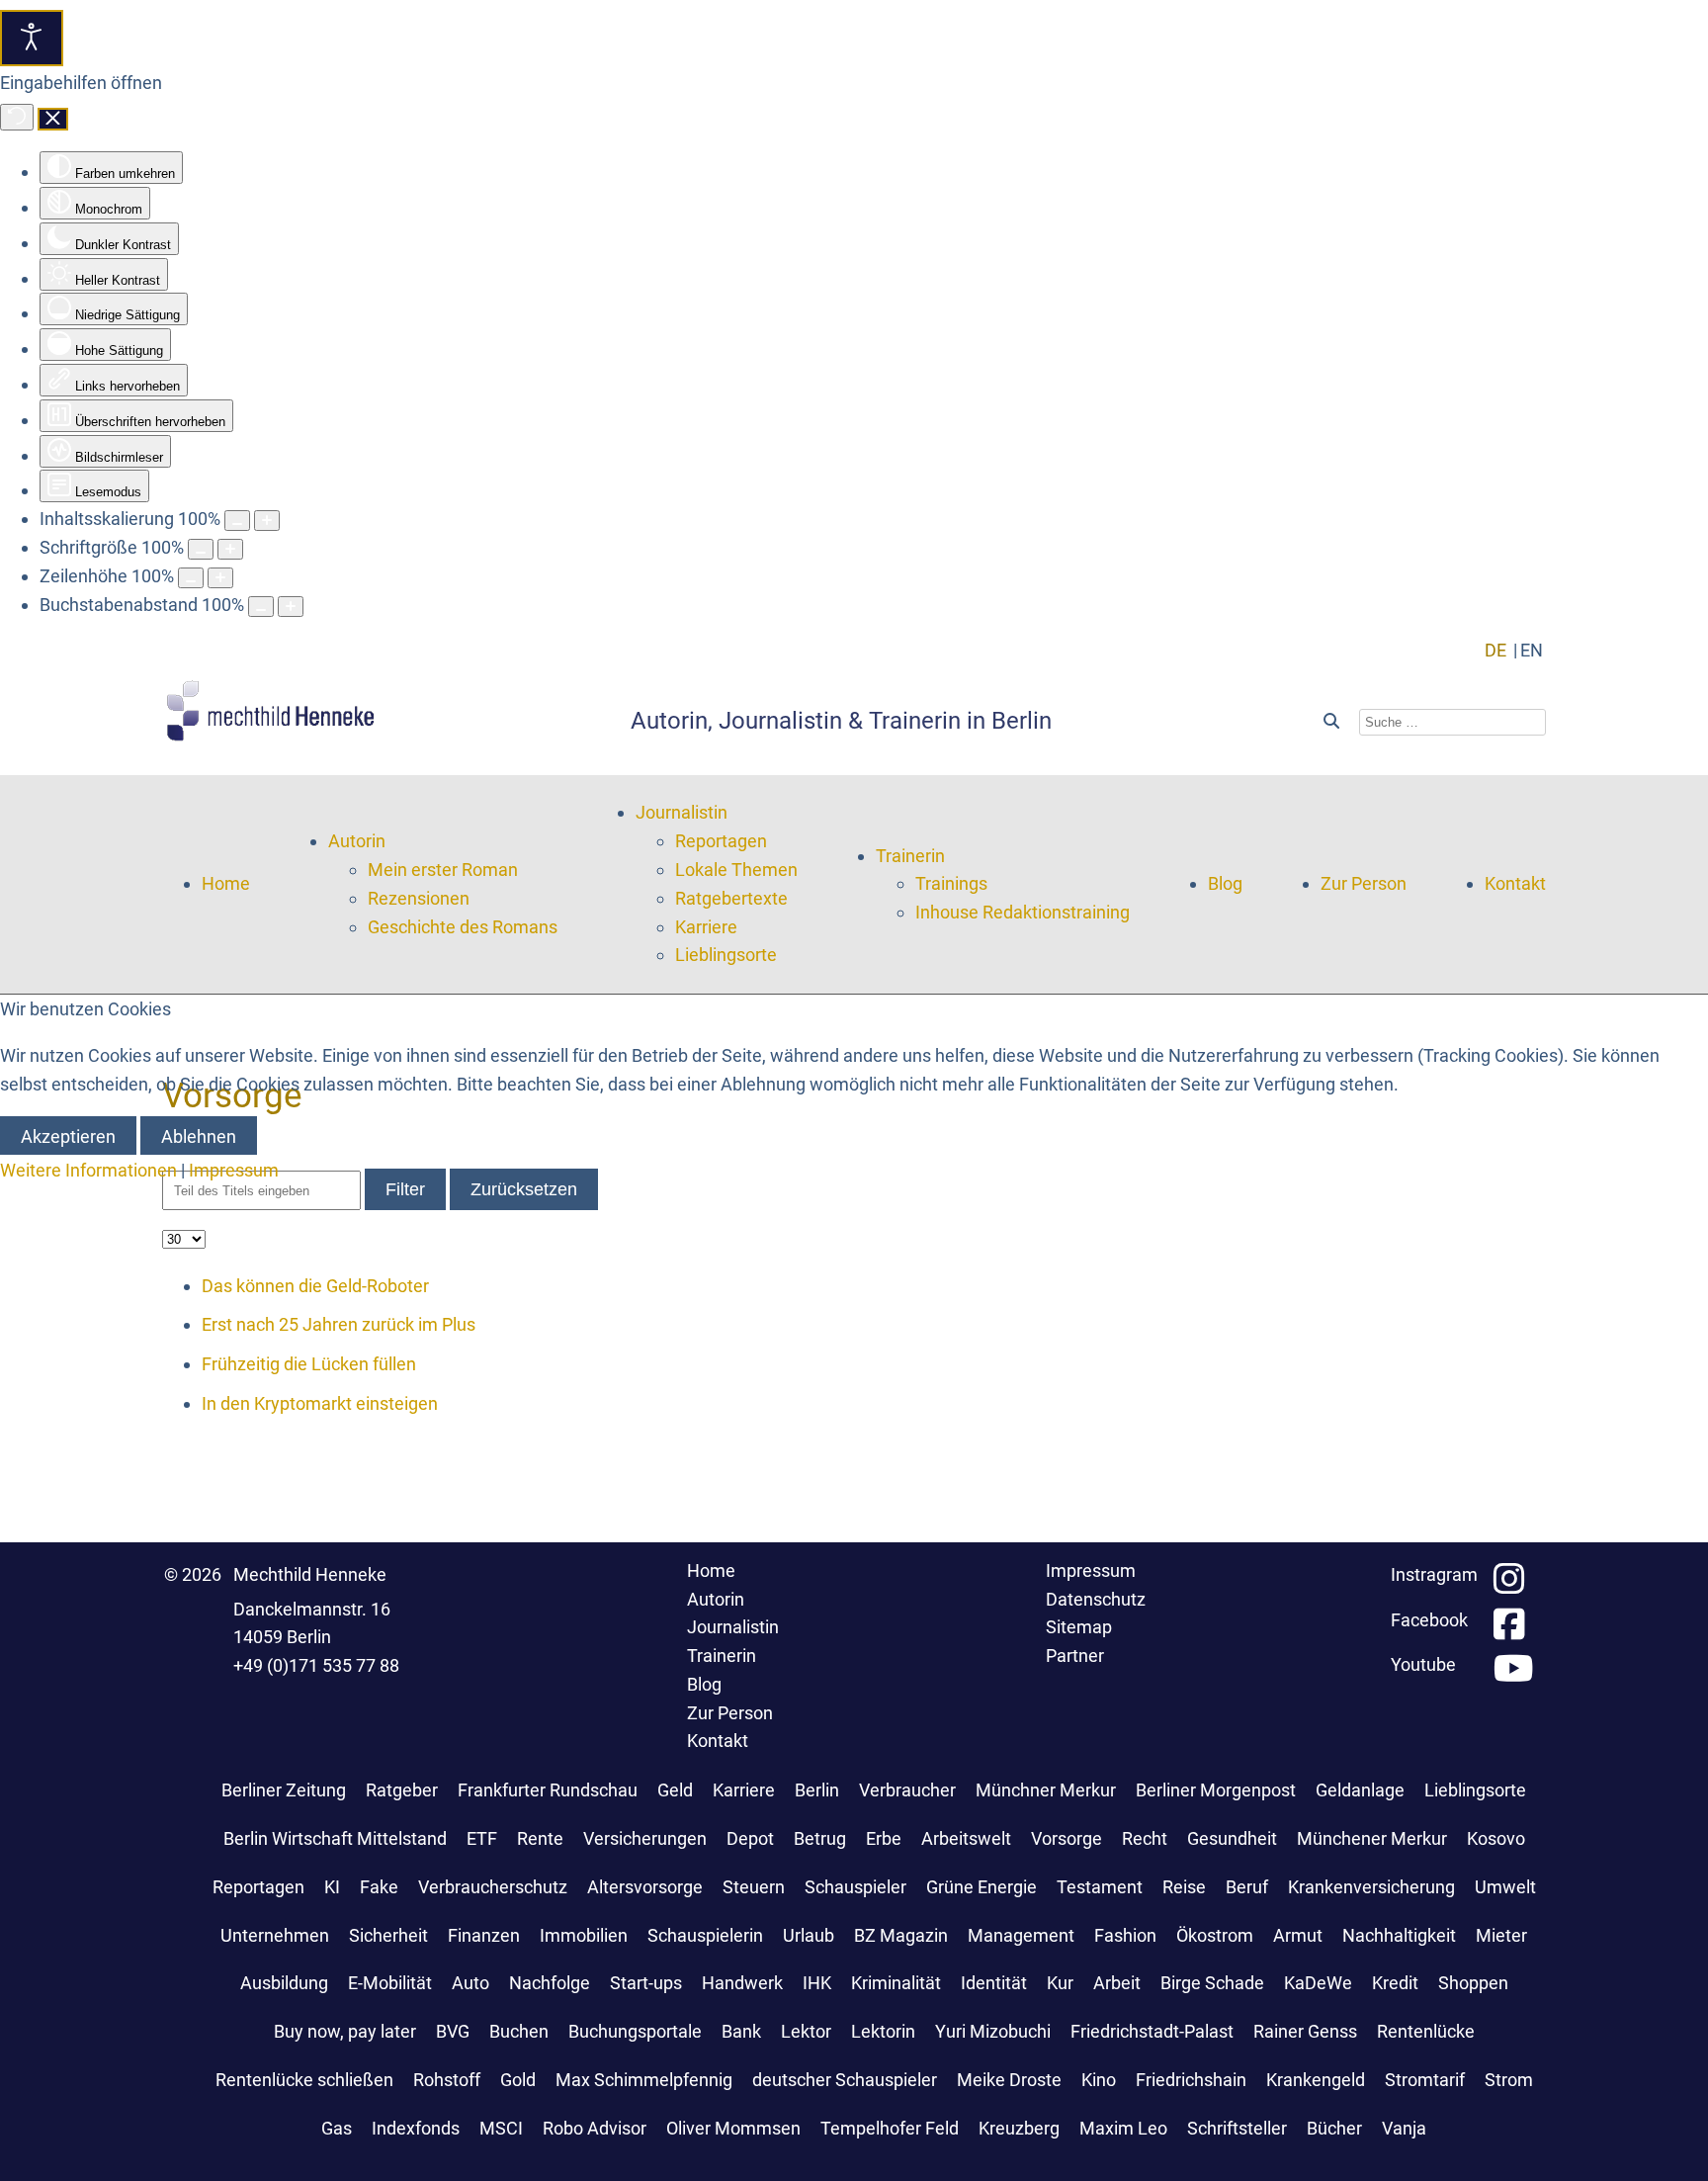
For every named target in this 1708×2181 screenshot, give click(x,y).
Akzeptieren (68, 1136)
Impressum (234, 1170)
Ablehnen (199, 1136)
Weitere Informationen (88, 1170)
